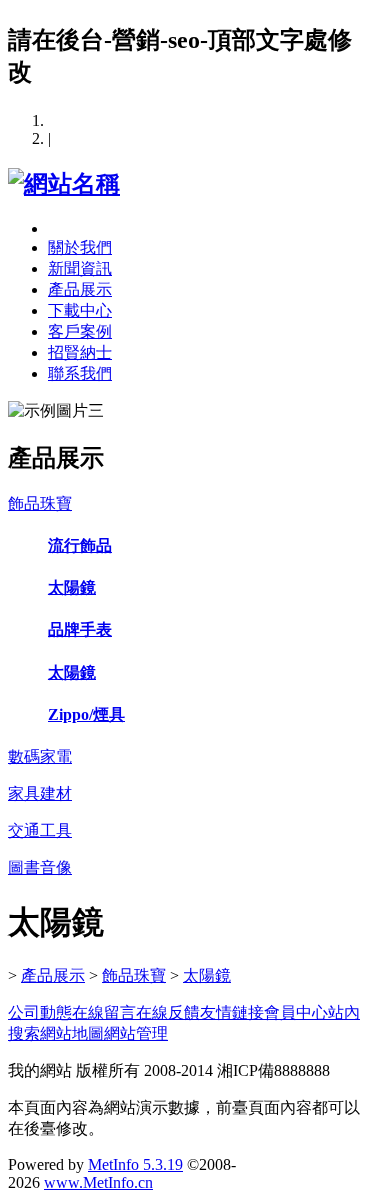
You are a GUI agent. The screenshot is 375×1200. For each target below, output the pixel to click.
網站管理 (136, 1033)
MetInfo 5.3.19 (135, 1164)
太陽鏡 (207, 975)
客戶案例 (80, 331)
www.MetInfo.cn (98, 1182)
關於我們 (80, 247)
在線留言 (104, 1012)
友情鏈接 (232, 1012)
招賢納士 (80, 352)
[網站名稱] (64, 184)
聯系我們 (80, 373)
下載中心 (80, 310)
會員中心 (296, 1012)
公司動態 (40, 1012)
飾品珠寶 (134, 975)
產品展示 (80, 289)
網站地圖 (72, 1033)
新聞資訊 (80, 268)
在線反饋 (168, 1012)
